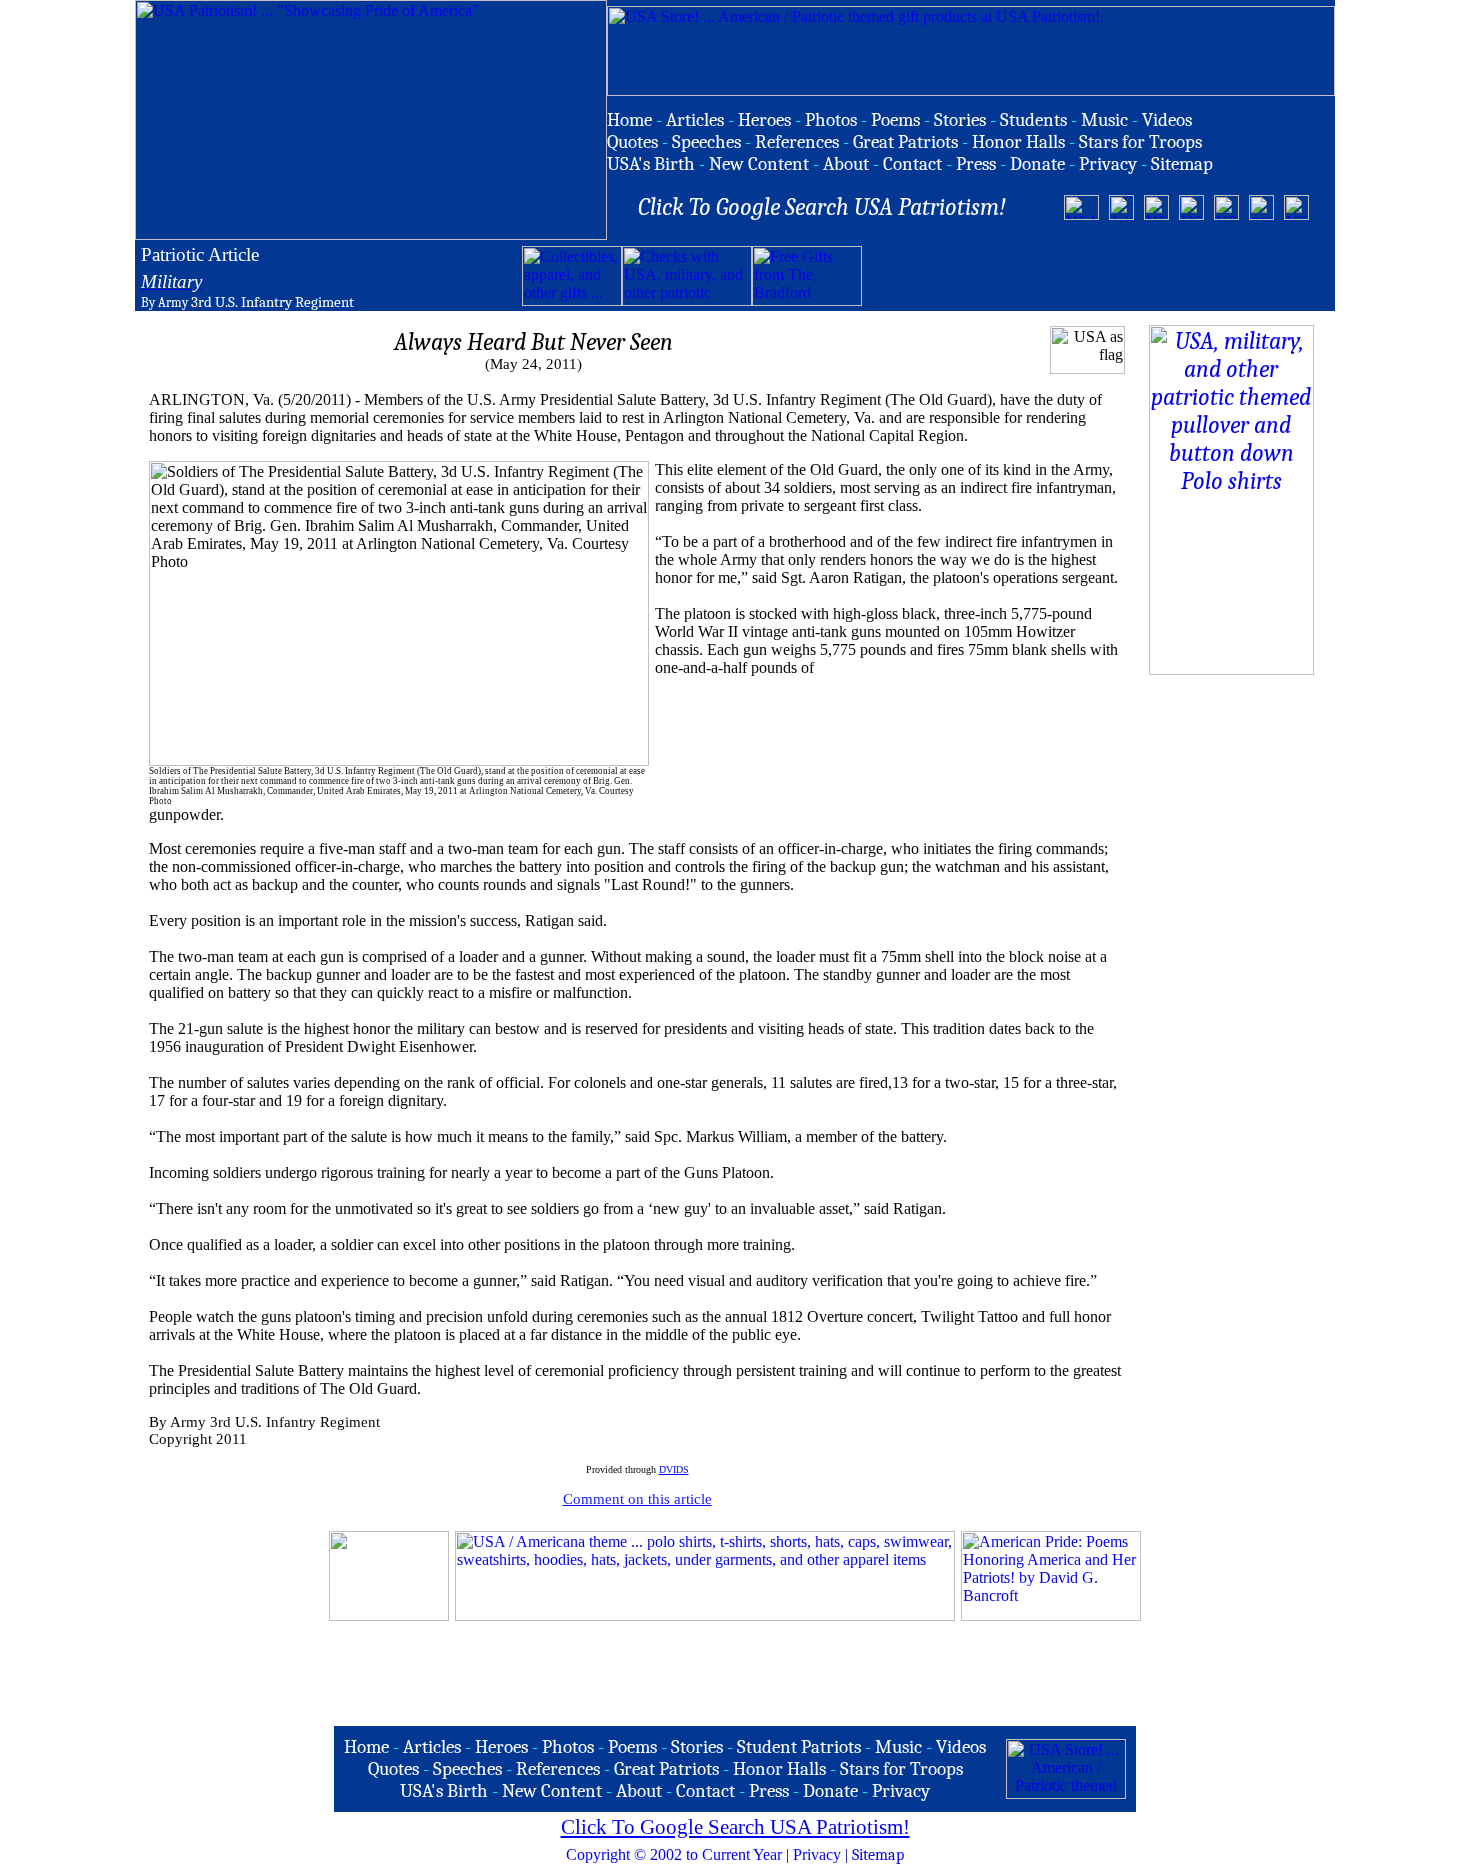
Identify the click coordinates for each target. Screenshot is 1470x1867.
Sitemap (878, 1855)
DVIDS (674, 1469)
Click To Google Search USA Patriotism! (735, 1827)
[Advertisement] (1096, 276)
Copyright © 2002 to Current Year (674, 1854)
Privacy (817, 1854)
